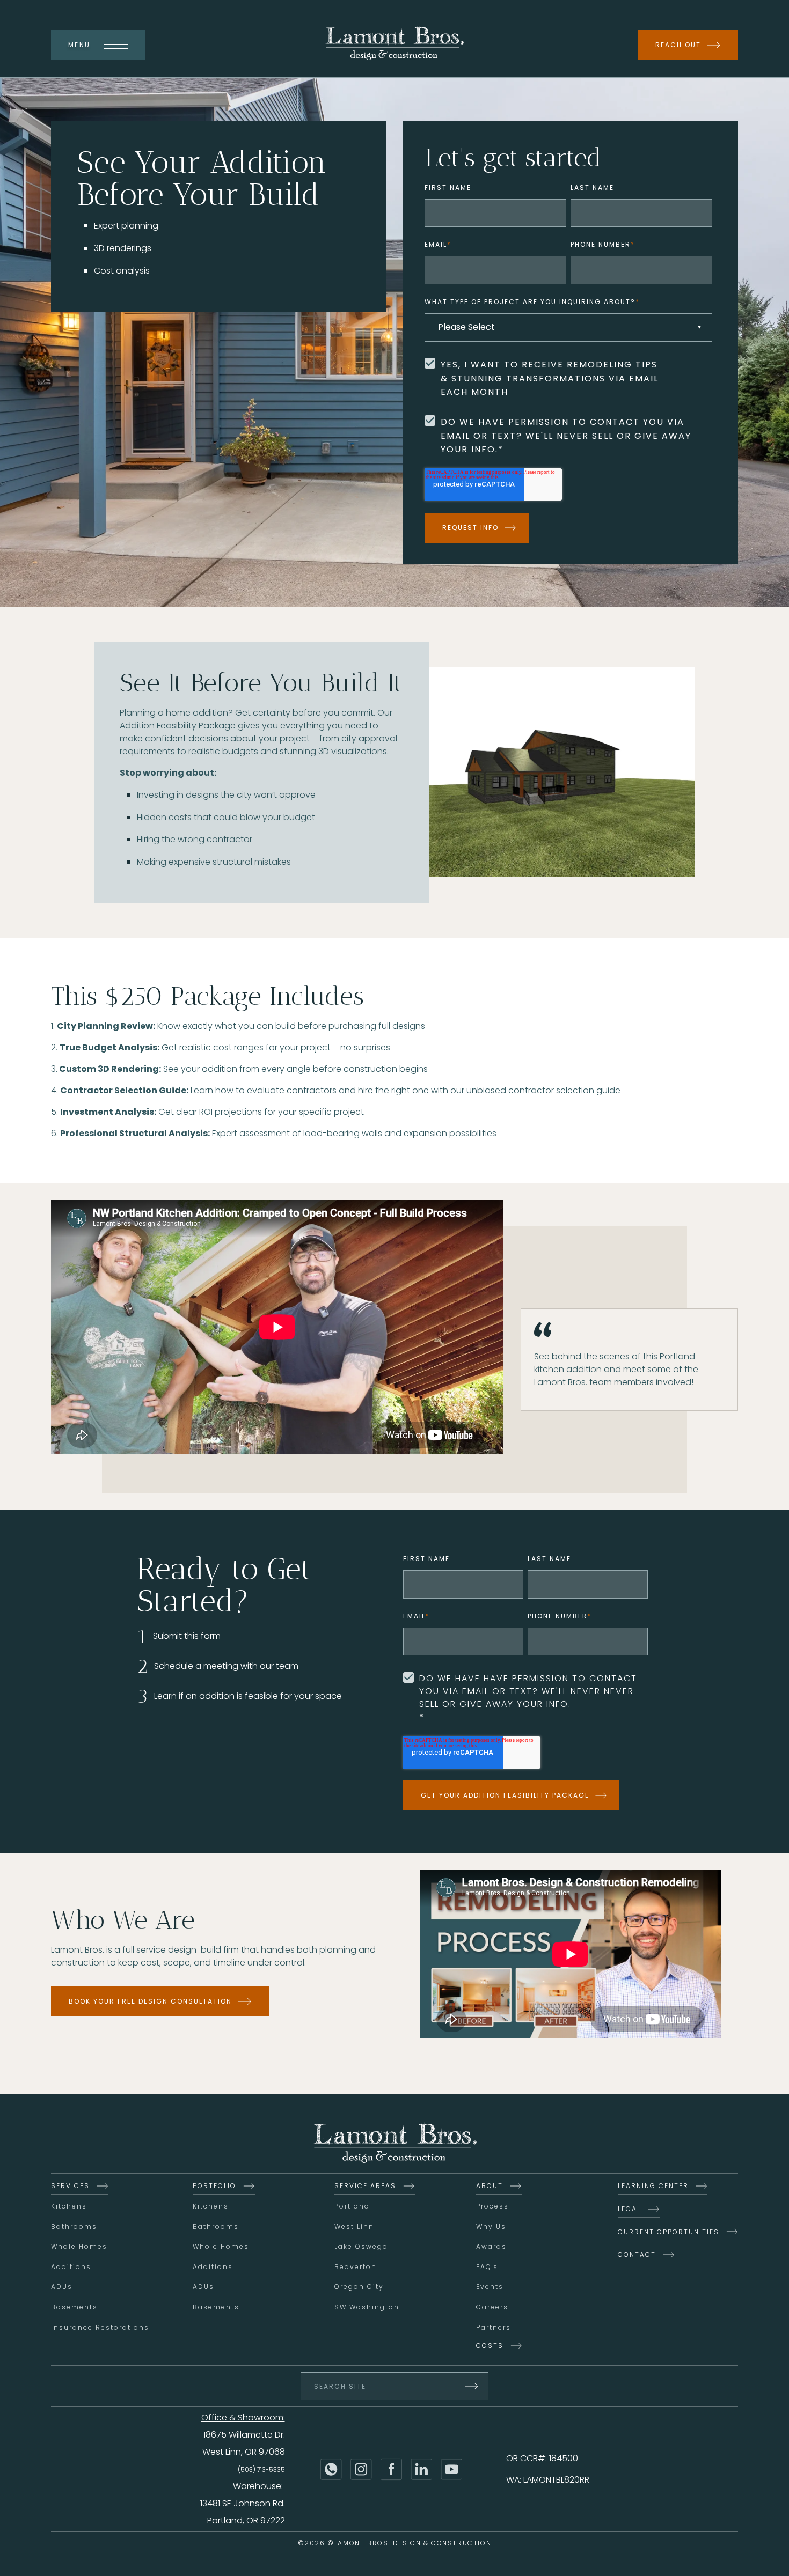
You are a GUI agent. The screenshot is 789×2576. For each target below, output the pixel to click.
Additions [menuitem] (71, 2267)
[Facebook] (391, 2469)
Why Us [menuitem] (491, 2227)
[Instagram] (361, 2469)
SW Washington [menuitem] (367, 2307)
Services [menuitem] (70, 2186)
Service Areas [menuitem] (365, 2186)
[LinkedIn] (421, 2469)
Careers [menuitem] (492, 2307)
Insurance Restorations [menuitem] (100, 2327)
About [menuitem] (490, 2186)
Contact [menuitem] (637, 2254)
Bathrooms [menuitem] (74, 2227)
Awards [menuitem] (491, 2246)
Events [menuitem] (490, 2287)
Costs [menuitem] (490, 2346)
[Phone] (331, 2469)
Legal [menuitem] (629, 2209)
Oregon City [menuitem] (359, 2287)
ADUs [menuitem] (62, 2287)
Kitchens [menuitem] (69, 2206)
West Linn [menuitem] (354, 2227)
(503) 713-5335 (261, 2470)
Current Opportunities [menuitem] (669, 2232)
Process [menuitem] (492, 2206)
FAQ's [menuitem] (487, 2267)
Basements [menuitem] (74, 2307)
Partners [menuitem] (494, 2327)
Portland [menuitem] (352, 2206)
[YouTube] (451, 2469)
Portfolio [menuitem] (214, 2186)
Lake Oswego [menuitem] (361, 2246)
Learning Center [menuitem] (653, 2186)
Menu (79, 45)
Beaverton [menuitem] (356, 2267)
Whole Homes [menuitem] (79, 2246)
